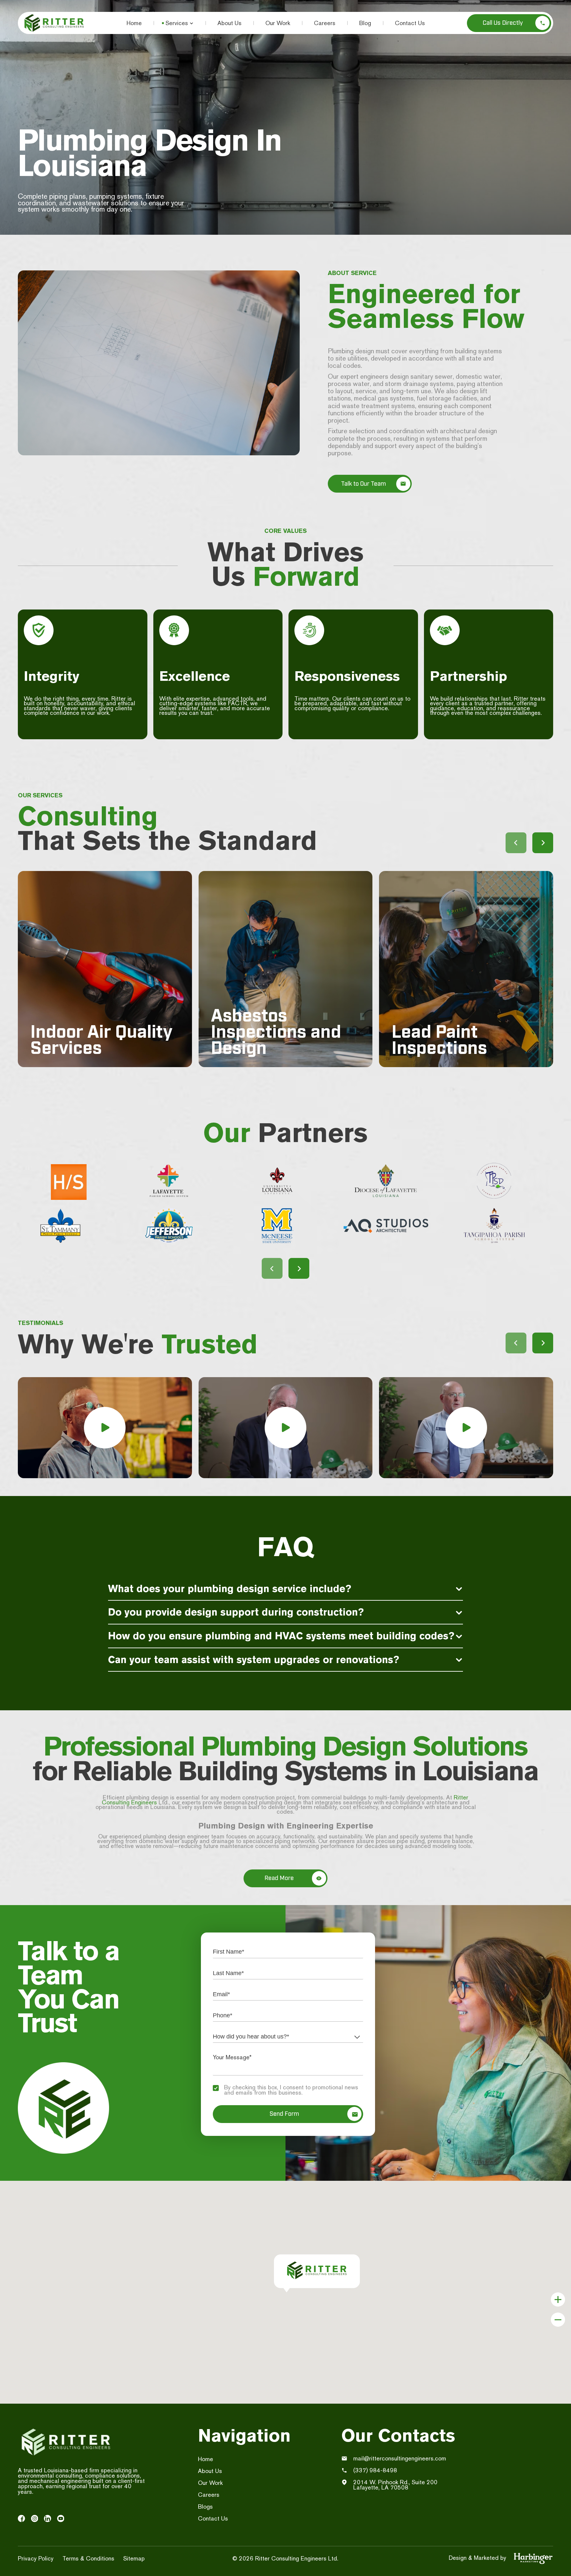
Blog (365, 23)
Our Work (278, 23)
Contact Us (410, 23)
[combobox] (288, 2037)
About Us (229, 23)
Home (134, 23)
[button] (180, 23)
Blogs (205, 2506)
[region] (83, 710)
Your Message (244, 2057)
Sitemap (134, 2558)
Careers (325, 23)
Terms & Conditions (88, 2558)
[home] (54, 23)
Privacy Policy (36, 2558)
